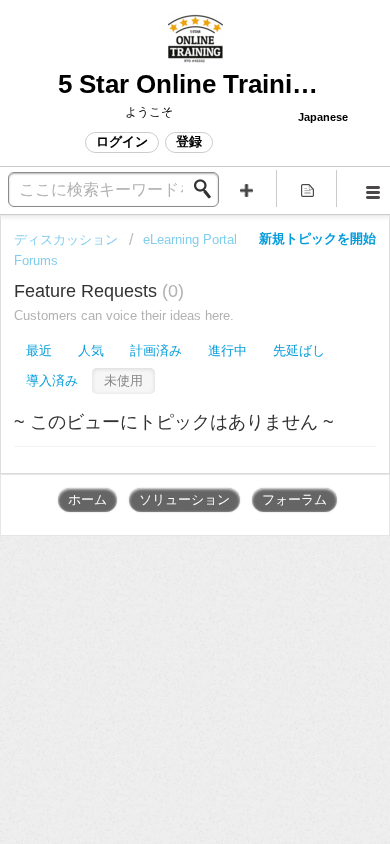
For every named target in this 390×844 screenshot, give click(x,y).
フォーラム (294, 499)
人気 (91, 350)
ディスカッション (66, 239)
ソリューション (184, 499)
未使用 (123, 380)
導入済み (52, 380)
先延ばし (299, 350)
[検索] (208, 189)
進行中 (227, 350)
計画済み (156, 350)
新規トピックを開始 (317, 238)
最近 (39, 350)
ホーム (87, 499)
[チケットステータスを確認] (307, 188)
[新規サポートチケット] (246, 188)
